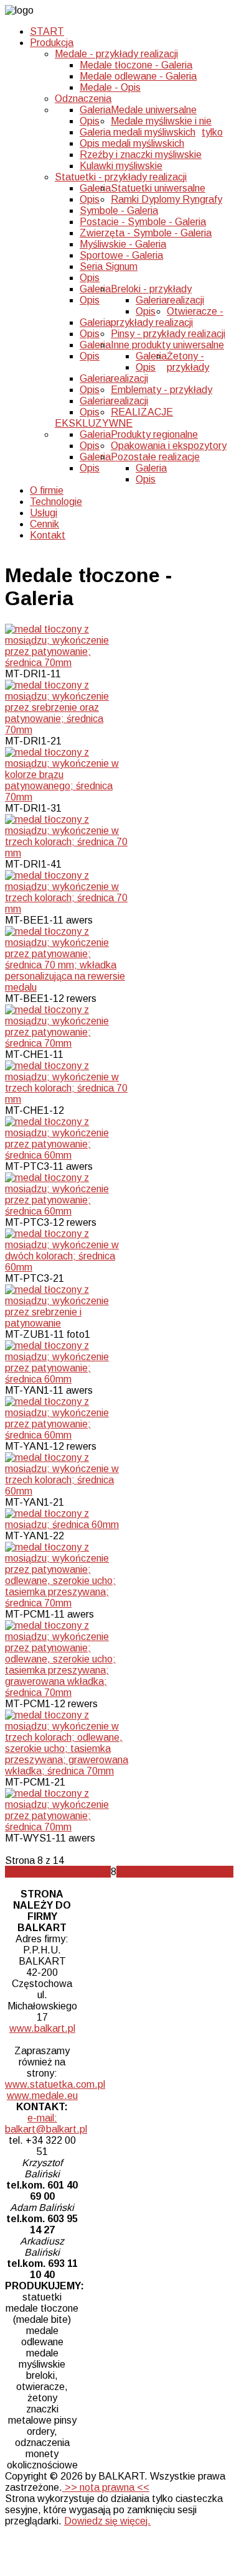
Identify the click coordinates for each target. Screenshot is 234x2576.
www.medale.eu (42, 2096)
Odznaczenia (83, 99)
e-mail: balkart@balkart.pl (46, 2124)
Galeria (95, 110)
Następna (182, 1872)
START (47, 31)
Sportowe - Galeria (121, 255)
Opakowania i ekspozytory (169, 446)
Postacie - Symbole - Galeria (143, 222)
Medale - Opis (110, 87)
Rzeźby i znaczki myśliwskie (141, 155)
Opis (90, 121)
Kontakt (48, 535)
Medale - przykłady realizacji (116, 54)
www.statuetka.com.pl (55, 2084)
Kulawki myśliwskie (121, 166)
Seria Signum (109, 266)
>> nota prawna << (106, 2487)
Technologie (56, 502)
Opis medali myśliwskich (132, 143)
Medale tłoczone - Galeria (136, 65)
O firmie (47, 490)
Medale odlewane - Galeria (138, 76)
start (16, 1872)
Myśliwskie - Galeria (123, 244)
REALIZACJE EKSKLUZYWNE (114, 418)
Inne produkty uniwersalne (167, 345)
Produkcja (52, 43)
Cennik (44, 524)
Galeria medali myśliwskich (138, 132)
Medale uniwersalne (154, 110)
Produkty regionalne (154, 434)
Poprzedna (52, 1872)
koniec (219, 1872)
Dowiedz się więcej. (107, 2521)
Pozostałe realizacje (155, 457)
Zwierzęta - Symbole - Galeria (146, 233)
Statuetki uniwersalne (158, 188)
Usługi (44, 513)
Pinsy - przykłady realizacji (168, 334)
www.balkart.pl (42, 2028)
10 (129, 1872)
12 (154, 1872)
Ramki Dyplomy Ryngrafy (166, 199)
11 (142, 1872)
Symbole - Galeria (119, 211)
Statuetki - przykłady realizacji (121, 177)
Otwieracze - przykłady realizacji (167, 317)
